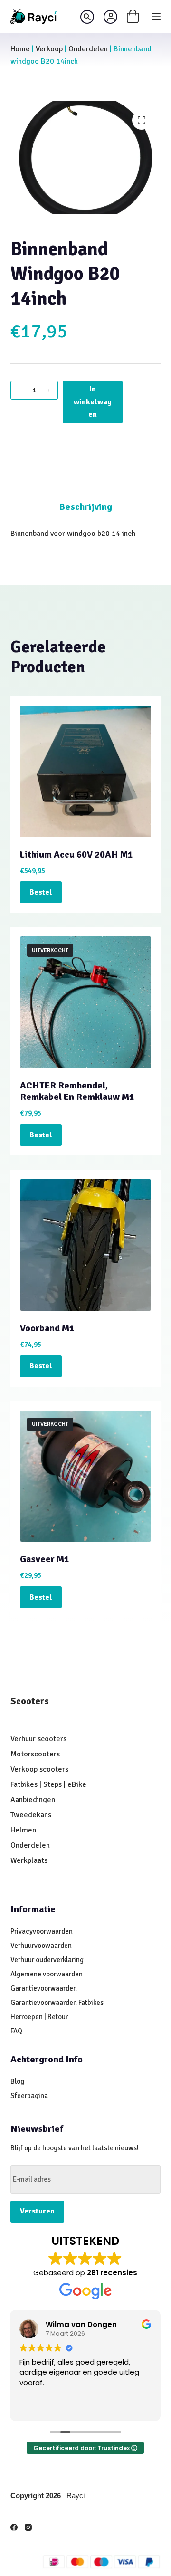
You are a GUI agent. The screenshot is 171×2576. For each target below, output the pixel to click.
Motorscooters (35, 1754)
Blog (17, 2081)
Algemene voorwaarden (47, 1974)
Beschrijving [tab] (85, 507)
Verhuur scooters (38, 1739)
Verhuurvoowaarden (41, 1946)
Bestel (41, 892)
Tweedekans (32, 1815)
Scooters (30, 1701)
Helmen (23, 1830)
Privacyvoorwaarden (42, 1931)
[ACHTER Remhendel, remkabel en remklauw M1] (86, 1002)
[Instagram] (28, 2527)
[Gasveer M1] (86, 1476)
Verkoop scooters (39, 1769)
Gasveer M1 (45, 1559)
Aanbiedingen (33, 1800)
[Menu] (156, 17)
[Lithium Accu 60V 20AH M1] (86, 771)
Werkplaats (29, 1860)
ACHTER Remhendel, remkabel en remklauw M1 (77, 1091)
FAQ (16, 2031)
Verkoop (49, 49)
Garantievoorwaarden (44, 1988)
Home (20, 49)
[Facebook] (14, 2527)
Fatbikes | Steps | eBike (48, 1784)
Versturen (37, 2211)
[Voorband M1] (86, 1245)
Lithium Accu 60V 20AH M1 (76, 854)
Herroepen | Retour (39, 2017)
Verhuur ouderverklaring (47, 1960)
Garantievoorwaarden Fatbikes (57, 2003)
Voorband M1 (47, 1328)
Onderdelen (88, 49)
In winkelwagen (93, 402)
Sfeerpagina (29, 2096)
